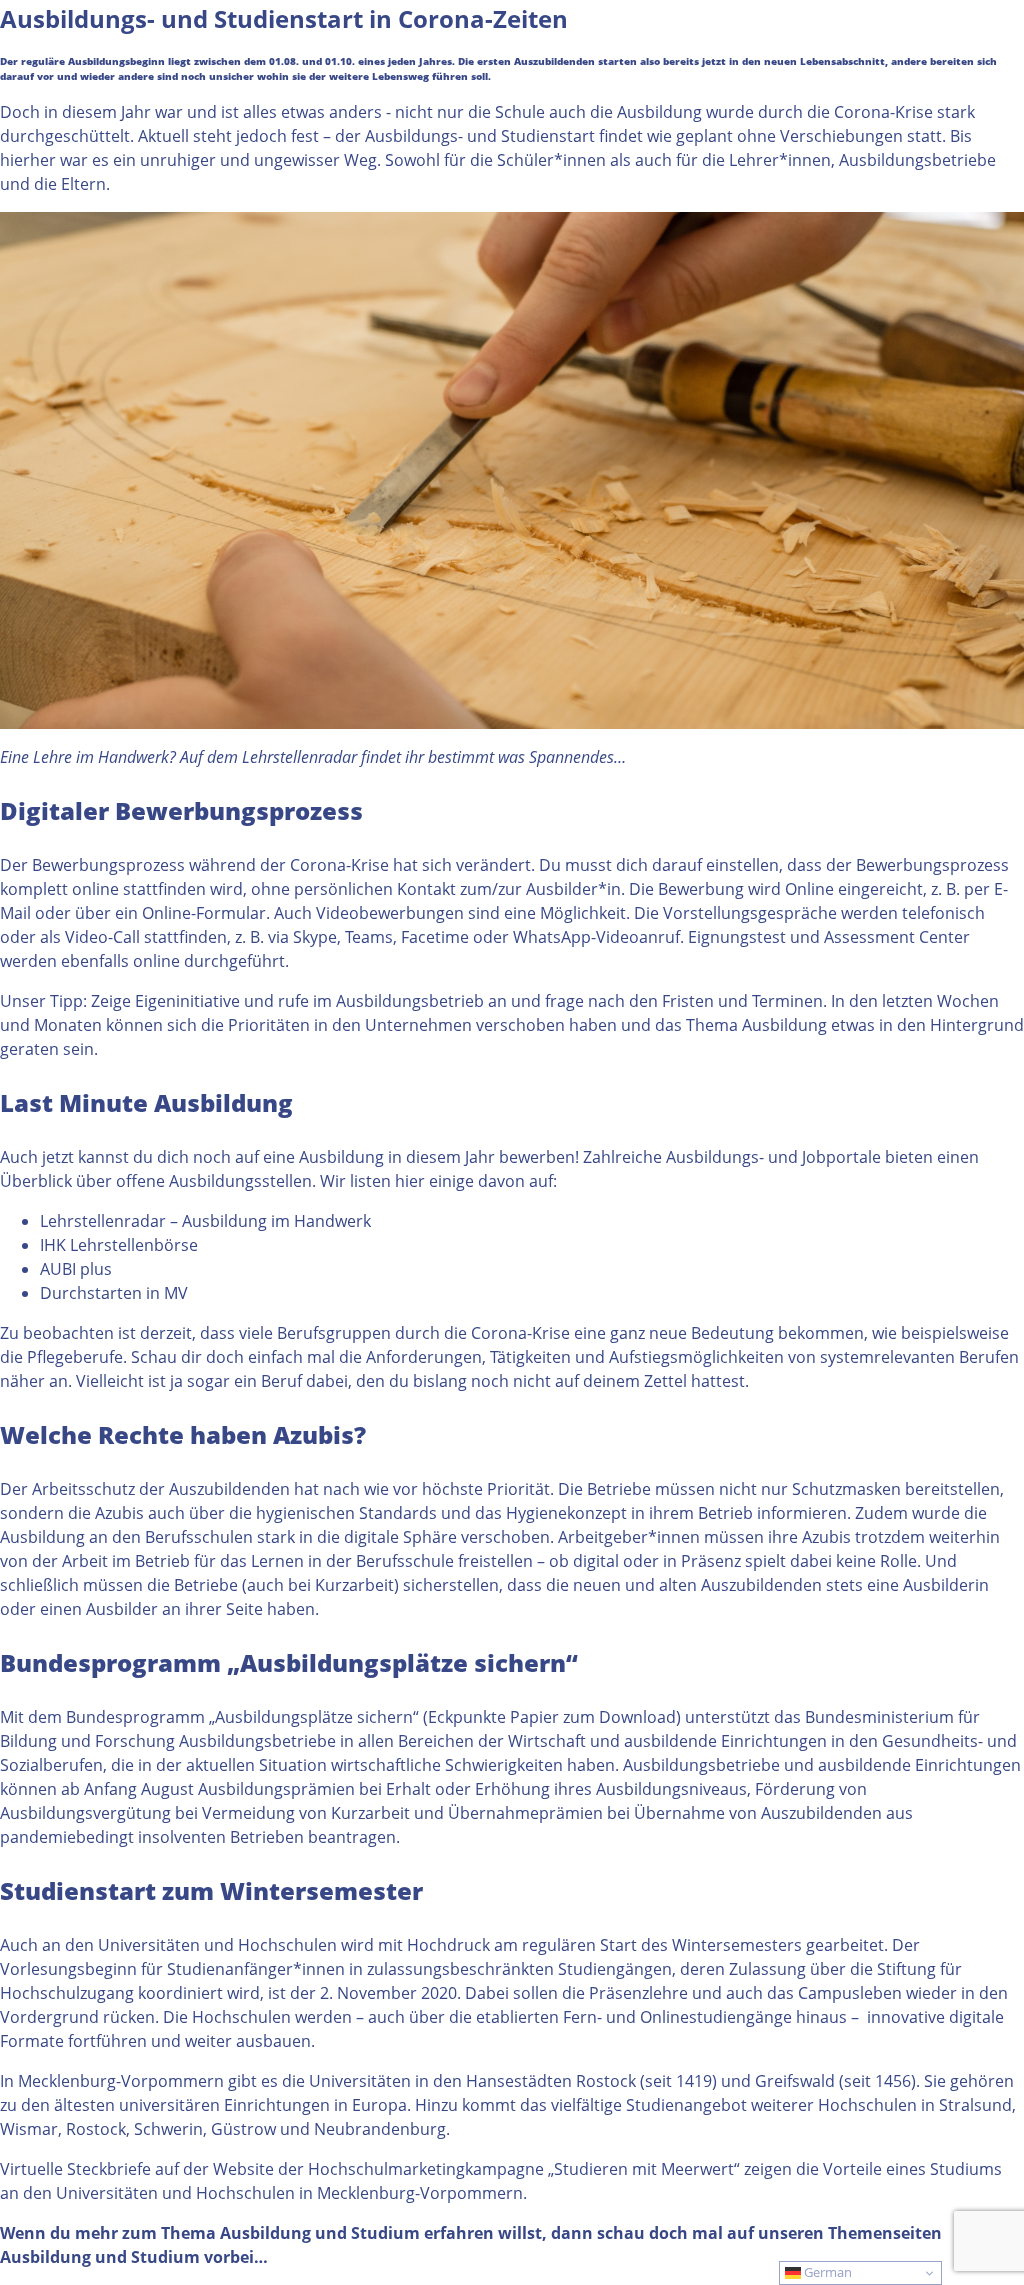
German (826, 2272)
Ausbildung (45, 2257)
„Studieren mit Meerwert (641, 2169)
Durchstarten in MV (114, 1293)
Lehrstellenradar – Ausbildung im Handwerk (205, 1221)
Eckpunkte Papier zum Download (552, 1717)
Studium (165, 2257)
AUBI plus (76, 1269)
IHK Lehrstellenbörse (119, 1245)
